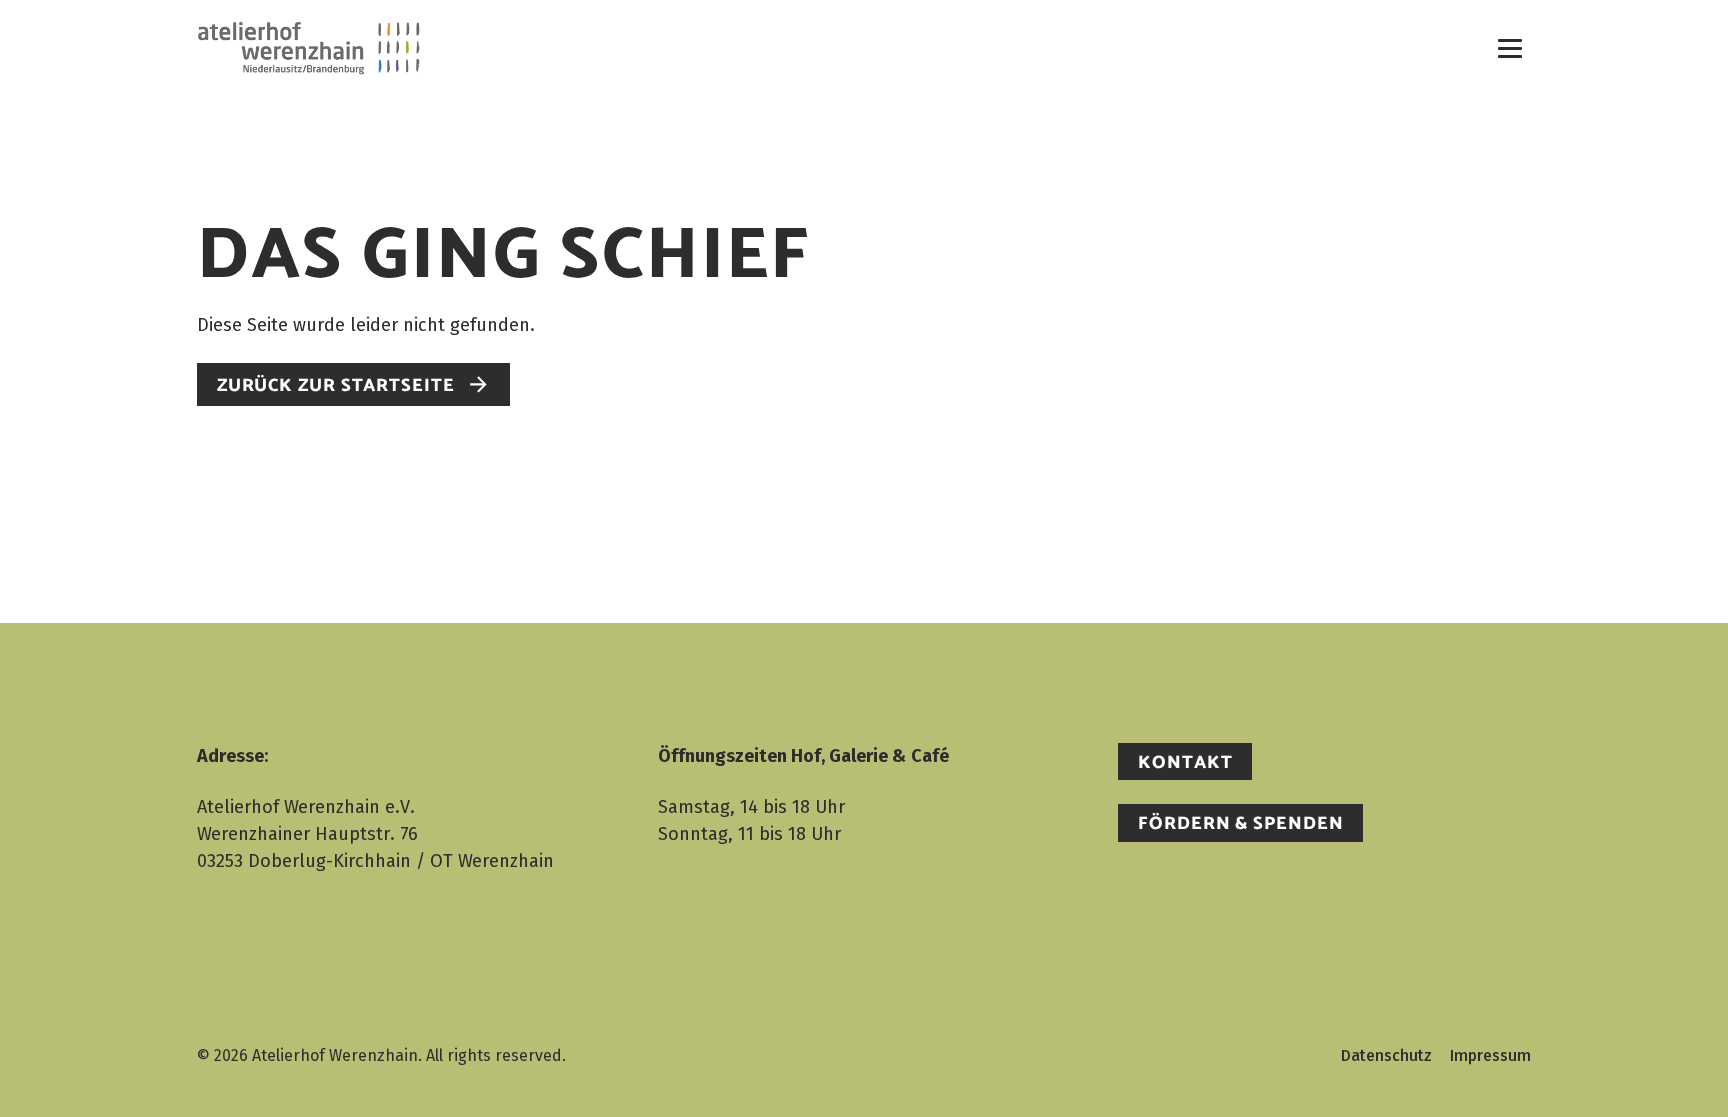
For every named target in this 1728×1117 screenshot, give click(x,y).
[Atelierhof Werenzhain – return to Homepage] (309, 47)
